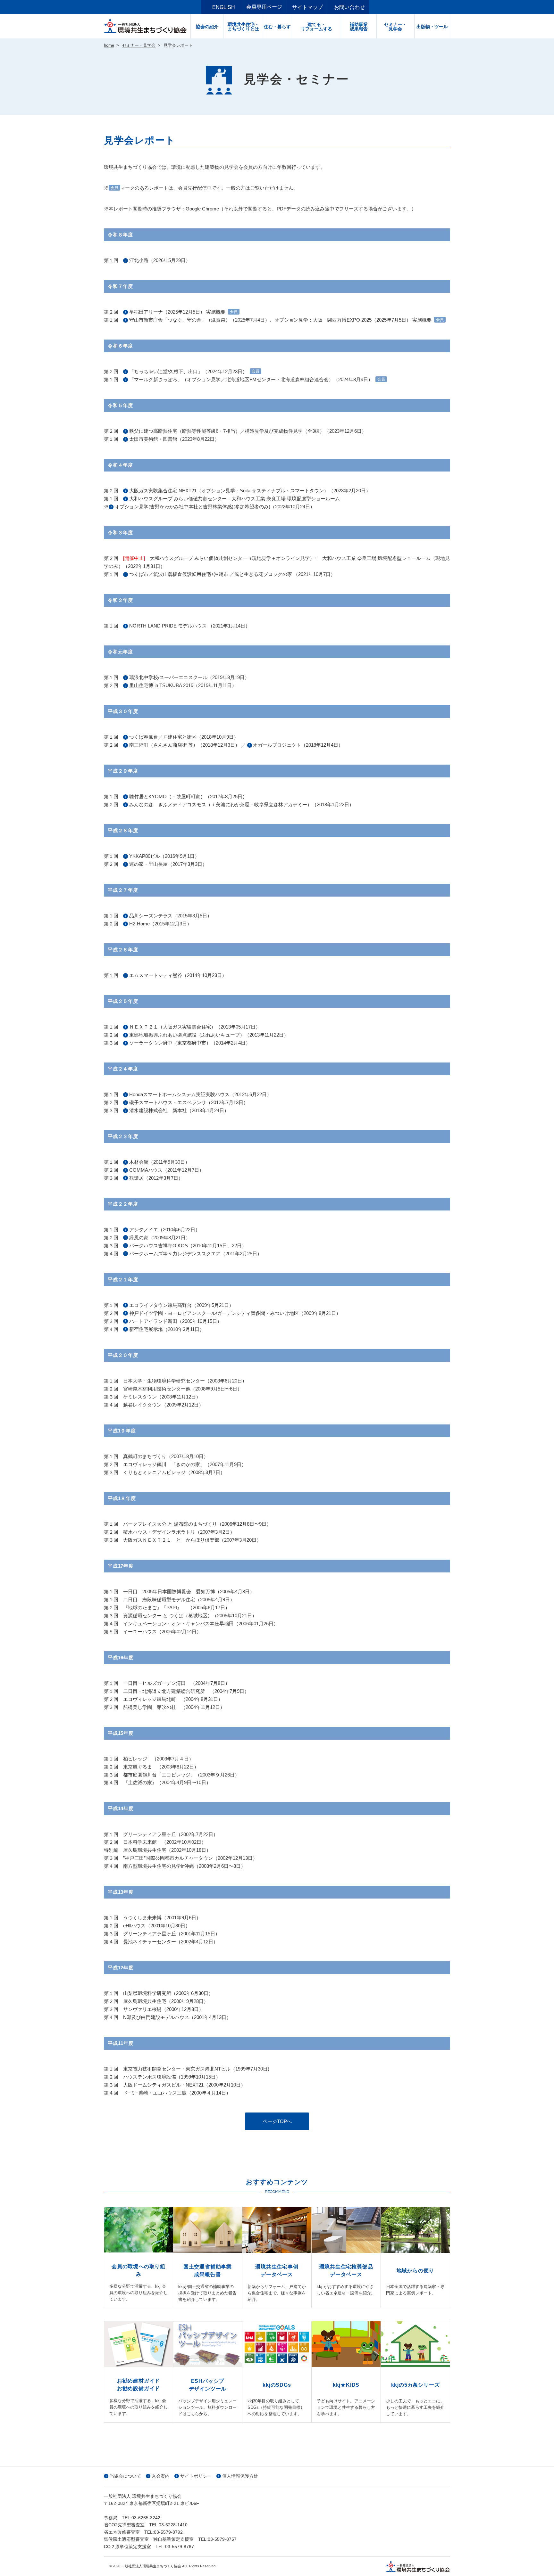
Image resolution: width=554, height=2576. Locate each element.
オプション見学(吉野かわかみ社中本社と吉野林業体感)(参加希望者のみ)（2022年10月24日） (215, 507)
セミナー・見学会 (395, 27)
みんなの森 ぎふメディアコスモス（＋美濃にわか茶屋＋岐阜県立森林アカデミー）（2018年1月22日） (242, 804)
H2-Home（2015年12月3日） (160, 924)
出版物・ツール (432, 27)
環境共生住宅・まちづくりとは (243, 27)
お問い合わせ (349, 7)
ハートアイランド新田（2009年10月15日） (176, 1321)
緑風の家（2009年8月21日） (160, 1238)
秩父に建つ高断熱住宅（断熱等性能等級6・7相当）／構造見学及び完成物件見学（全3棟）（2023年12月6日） (248, 431)
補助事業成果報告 (359, 27)
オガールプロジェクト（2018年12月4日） (298, 745)
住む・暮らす (277, 27)
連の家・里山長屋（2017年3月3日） (168, 864)
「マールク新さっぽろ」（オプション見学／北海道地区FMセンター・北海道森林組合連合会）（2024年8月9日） (251, 379)
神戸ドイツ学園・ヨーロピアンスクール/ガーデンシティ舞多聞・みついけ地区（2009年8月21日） (235, 1313)
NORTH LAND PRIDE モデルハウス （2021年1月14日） (190, 626)
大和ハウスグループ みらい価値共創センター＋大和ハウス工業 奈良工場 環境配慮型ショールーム (235, 499)
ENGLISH (224, 7)
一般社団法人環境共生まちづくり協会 (147, 26)
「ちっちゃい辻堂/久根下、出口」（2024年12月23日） (188, 371)
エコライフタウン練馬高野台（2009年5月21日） (181, 1305)
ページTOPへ (277, 2121)
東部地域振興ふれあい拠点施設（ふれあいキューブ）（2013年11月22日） (209, 1035)
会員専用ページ (264, 7)
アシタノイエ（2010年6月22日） (165, 1230)
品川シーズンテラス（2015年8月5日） (171, 916)
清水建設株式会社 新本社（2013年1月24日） (179, 1110)
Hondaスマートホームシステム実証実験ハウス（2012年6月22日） (200, 1094)
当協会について (125, 2476)
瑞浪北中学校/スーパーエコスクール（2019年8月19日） (190, 677)
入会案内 (161, 2476)
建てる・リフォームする (316, 27)
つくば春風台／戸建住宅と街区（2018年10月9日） (184, 737)
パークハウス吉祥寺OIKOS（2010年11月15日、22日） (188, 1246)
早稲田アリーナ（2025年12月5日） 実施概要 (177, 312)
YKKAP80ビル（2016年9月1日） (165, 856)
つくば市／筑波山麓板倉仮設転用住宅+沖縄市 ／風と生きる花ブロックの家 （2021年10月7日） (233, 574)
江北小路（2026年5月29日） (160, 260)
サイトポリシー (196, 2476)
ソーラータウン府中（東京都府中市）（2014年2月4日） (190, 1043)
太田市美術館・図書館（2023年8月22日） (174, 439)
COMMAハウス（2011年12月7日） (167, 1170)
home (109, 45)
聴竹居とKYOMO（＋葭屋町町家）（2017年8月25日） (189, 796)
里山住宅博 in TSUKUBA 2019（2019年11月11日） (184, 685)
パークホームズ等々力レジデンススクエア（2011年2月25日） (196, 1254)
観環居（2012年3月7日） (156, 1178)
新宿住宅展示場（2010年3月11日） (167, 1329)
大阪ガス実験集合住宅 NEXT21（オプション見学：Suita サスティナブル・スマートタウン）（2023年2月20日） (250, 491)
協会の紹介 (207, 27)
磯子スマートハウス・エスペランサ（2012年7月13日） (189, 1102)
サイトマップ (307, 7)
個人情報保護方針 (240, 2476)
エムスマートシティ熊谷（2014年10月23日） (178, 975)
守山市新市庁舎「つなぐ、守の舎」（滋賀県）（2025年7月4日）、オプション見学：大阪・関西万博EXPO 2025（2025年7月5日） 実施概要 (280, 320)
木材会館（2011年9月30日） (159, 1162)
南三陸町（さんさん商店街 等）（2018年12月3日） (185, 745)
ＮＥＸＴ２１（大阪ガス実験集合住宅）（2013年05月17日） (195, 1027)
